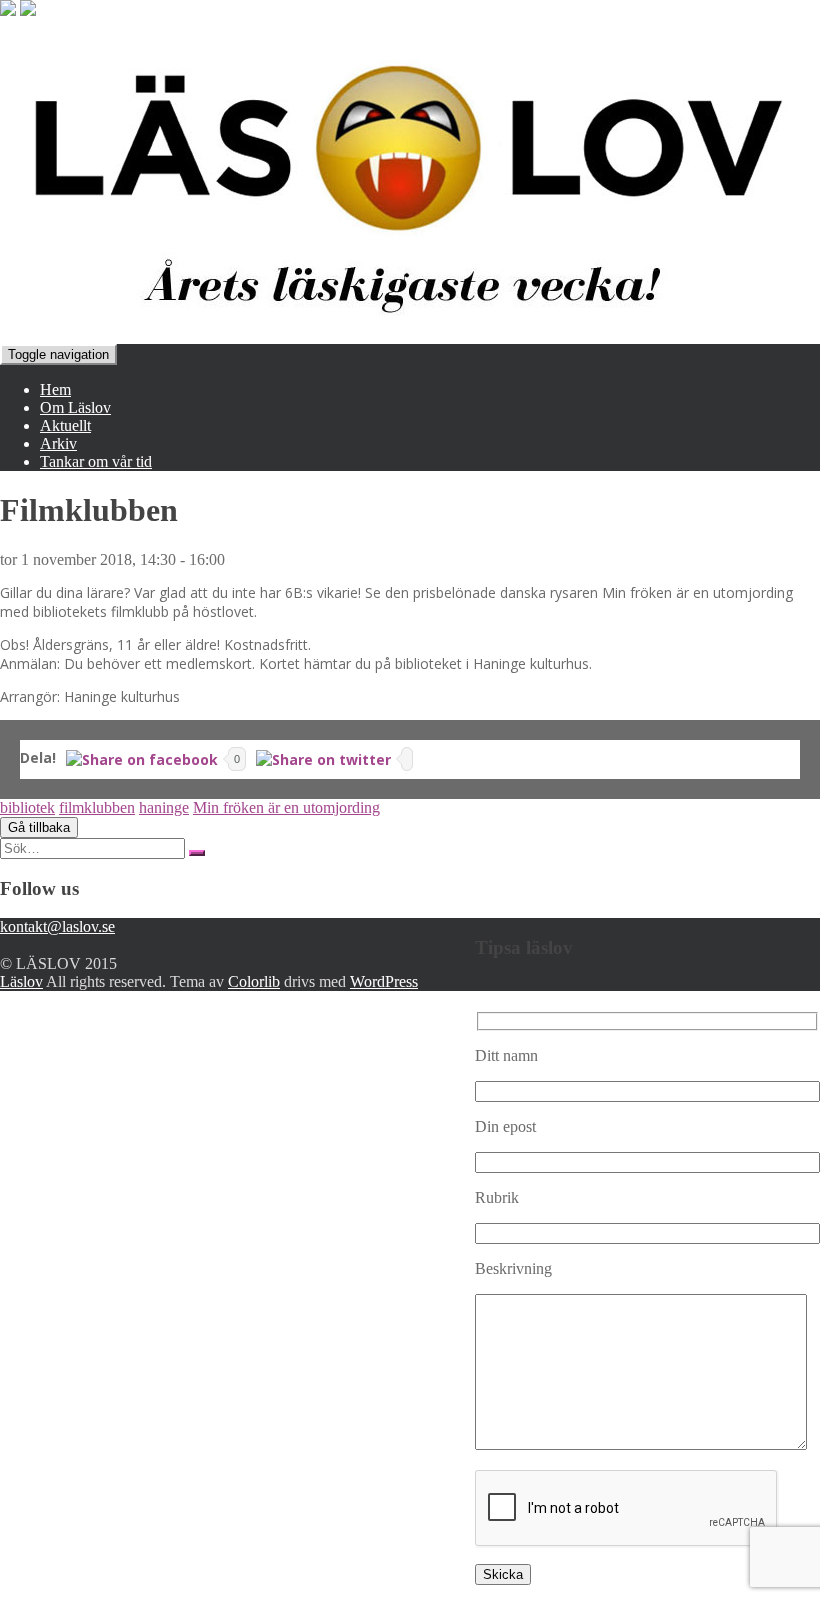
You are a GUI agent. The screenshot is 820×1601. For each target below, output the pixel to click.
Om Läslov (75, 407)
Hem (55, 389)
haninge (164, 807)
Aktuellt (65, 425)
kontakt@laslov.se (57, 926)
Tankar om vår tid (96, 461)
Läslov (21, 981)
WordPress (384, 981)
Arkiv (58, 443)
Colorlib (254, 981)
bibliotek (27, 807)
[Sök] (197, 853)
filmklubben (97, 807)
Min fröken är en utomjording (286, 807)
